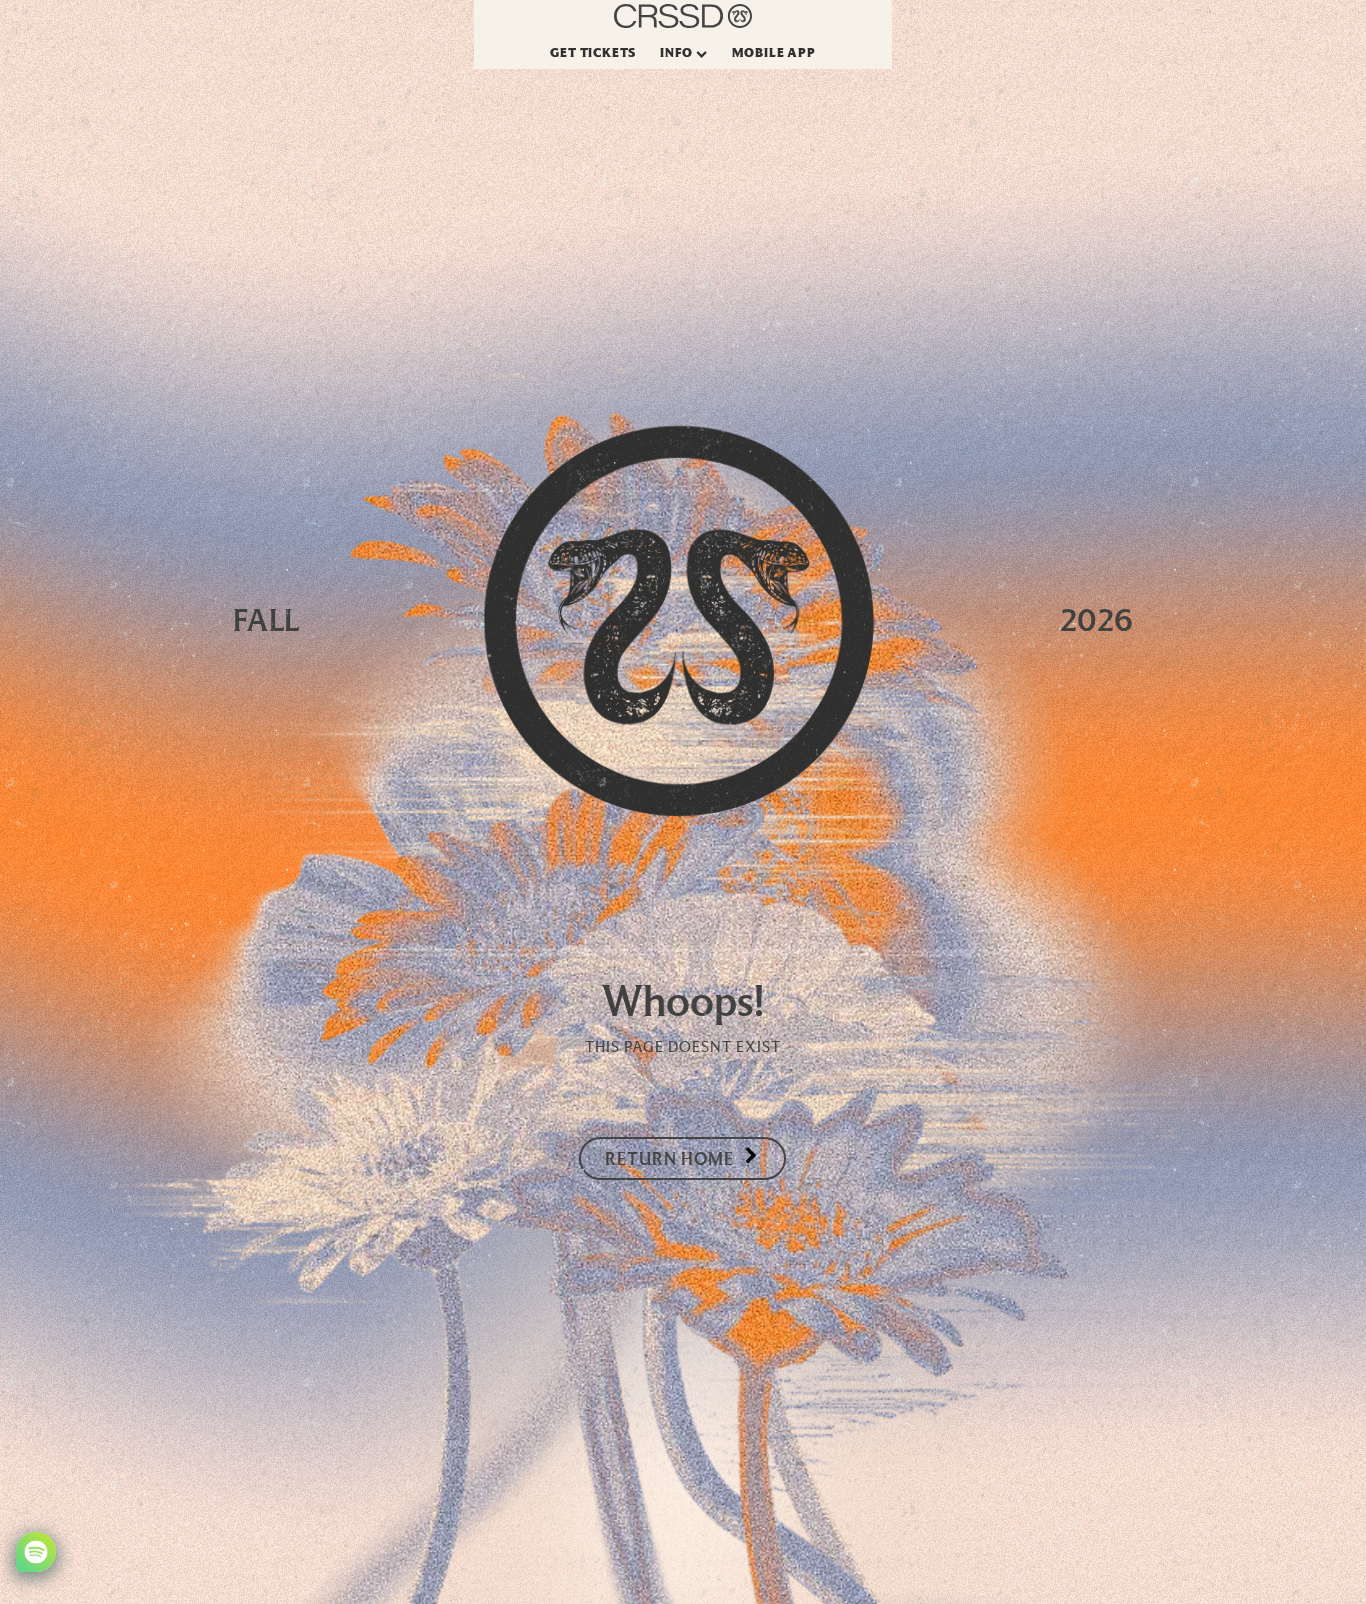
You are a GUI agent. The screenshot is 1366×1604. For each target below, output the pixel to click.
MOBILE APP (774, 52)
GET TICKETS (593, 52)
